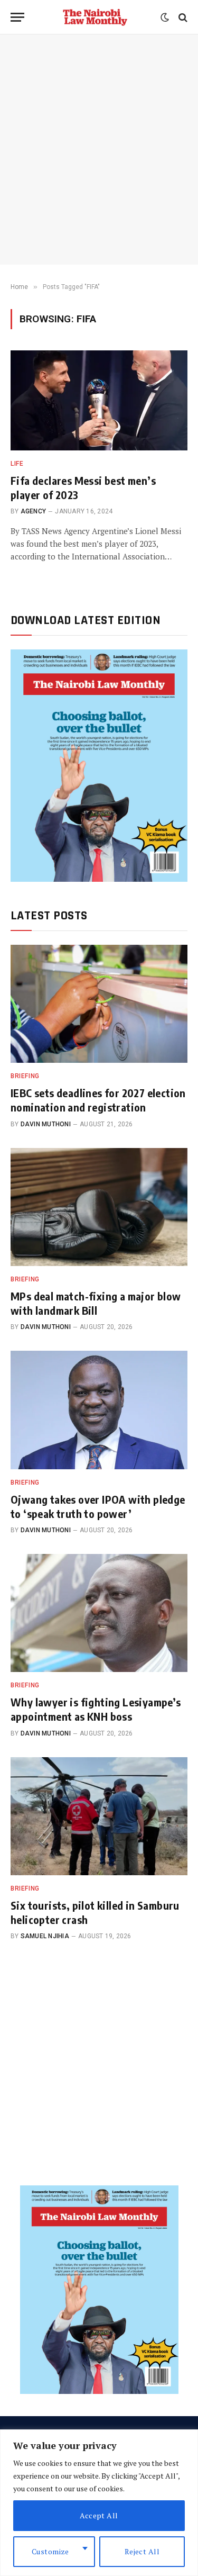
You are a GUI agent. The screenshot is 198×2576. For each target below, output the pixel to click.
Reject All (142, 2551)
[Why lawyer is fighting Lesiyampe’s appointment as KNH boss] (99, 1613)
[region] (99, 2503)
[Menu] (17, 17)
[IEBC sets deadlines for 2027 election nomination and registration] (99, 1004)
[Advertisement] (99, 150)
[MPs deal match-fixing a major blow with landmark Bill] (99, 1207)
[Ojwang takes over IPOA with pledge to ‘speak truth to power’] (99, 1410)
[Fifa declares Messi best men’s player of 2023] (99, 400)
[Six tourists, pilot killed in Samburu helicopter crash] (99, 1816)
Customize (50, 2551)
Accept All (99, 2515)
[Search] (182, 17)
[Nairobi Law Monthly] (95, 17)
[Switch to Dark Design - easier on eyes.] (165, 17)
